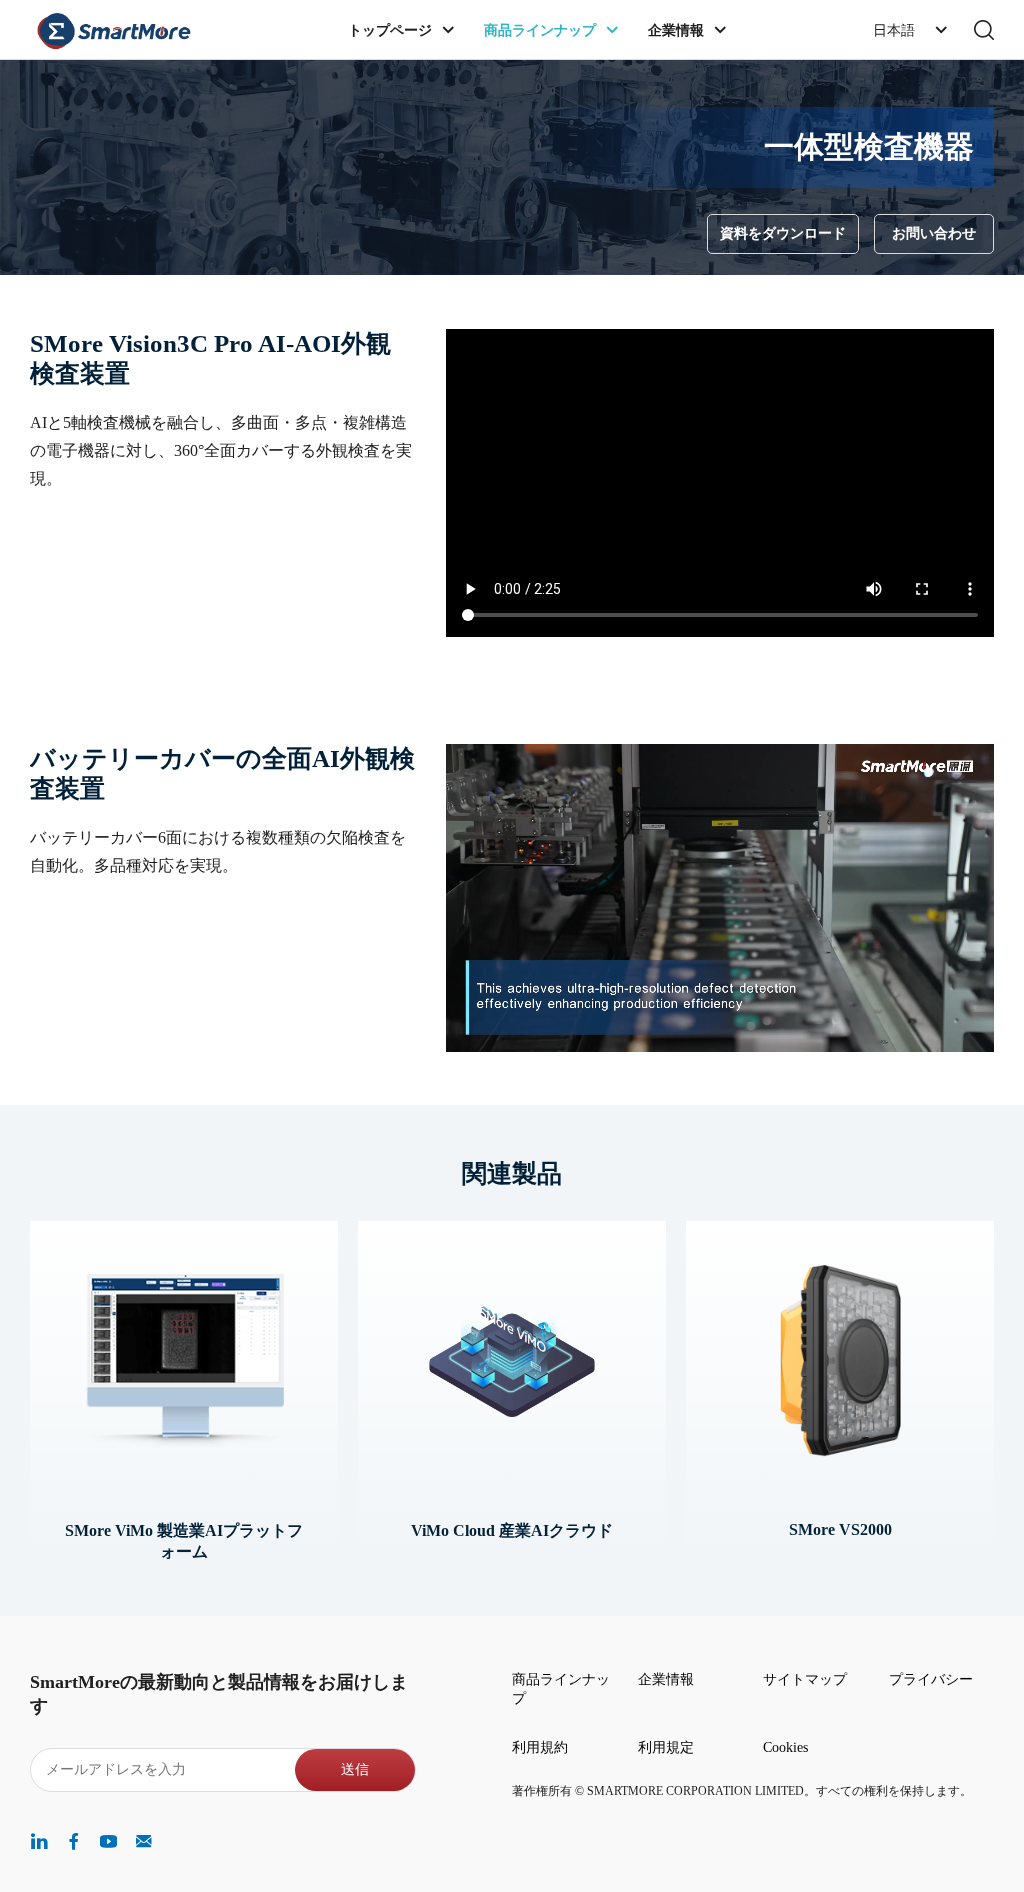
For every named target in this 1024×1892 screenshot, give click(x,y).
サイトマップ (805, 1679)
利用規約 (540, 1747)
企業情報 (666, 1679)
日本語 (894, 30)
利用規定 (666, 1747)
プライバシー (931, 1679)
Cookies (785, 1747)
